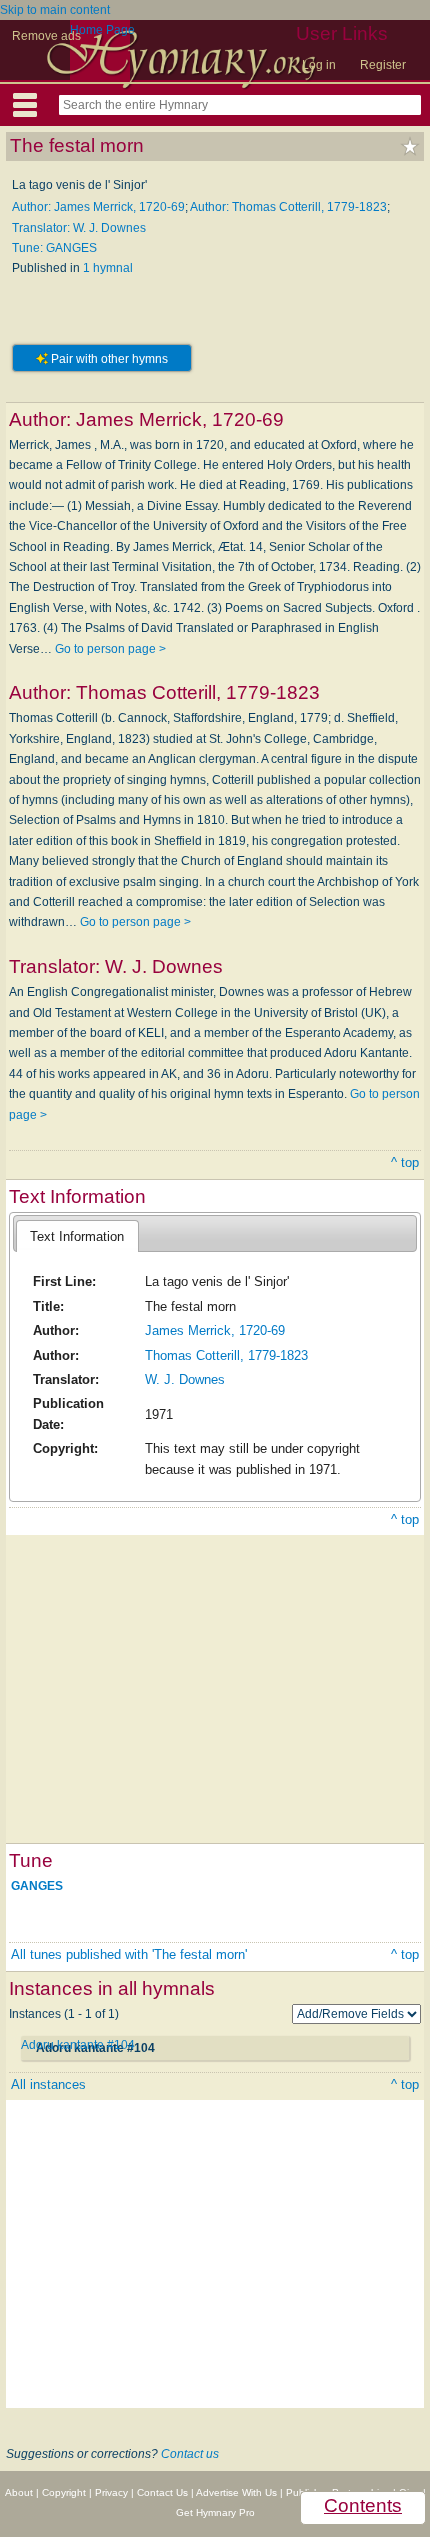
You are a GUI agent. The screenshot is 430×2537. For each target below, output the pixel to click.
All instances (48, 2084)
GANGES (37, 1886)
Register (383, 65)
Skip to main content (55, 10)
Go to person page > (110, 649)
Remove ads (46, 36)
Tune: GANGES (54, 248)
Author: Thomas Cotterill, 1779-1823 (288, 207)
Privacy (111, 2492)
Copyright (64, 2492)
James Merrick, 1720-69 (215, 1330)
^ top (405, 1162)
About (19, 2492)
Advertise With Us (236, 2492)
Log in (319, 65)
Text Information (77, 1236)
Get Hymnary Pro (215, 2512)
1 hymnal (108, 268)
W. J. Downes (185, 1379)
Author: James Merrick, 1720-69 (98, 207)
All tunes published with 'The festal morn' (129, 1954)
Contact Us (162, 2492)
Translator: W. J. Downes (79, 228)
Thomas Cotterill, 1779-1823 (226, 1355)
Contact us (190, 2454)
